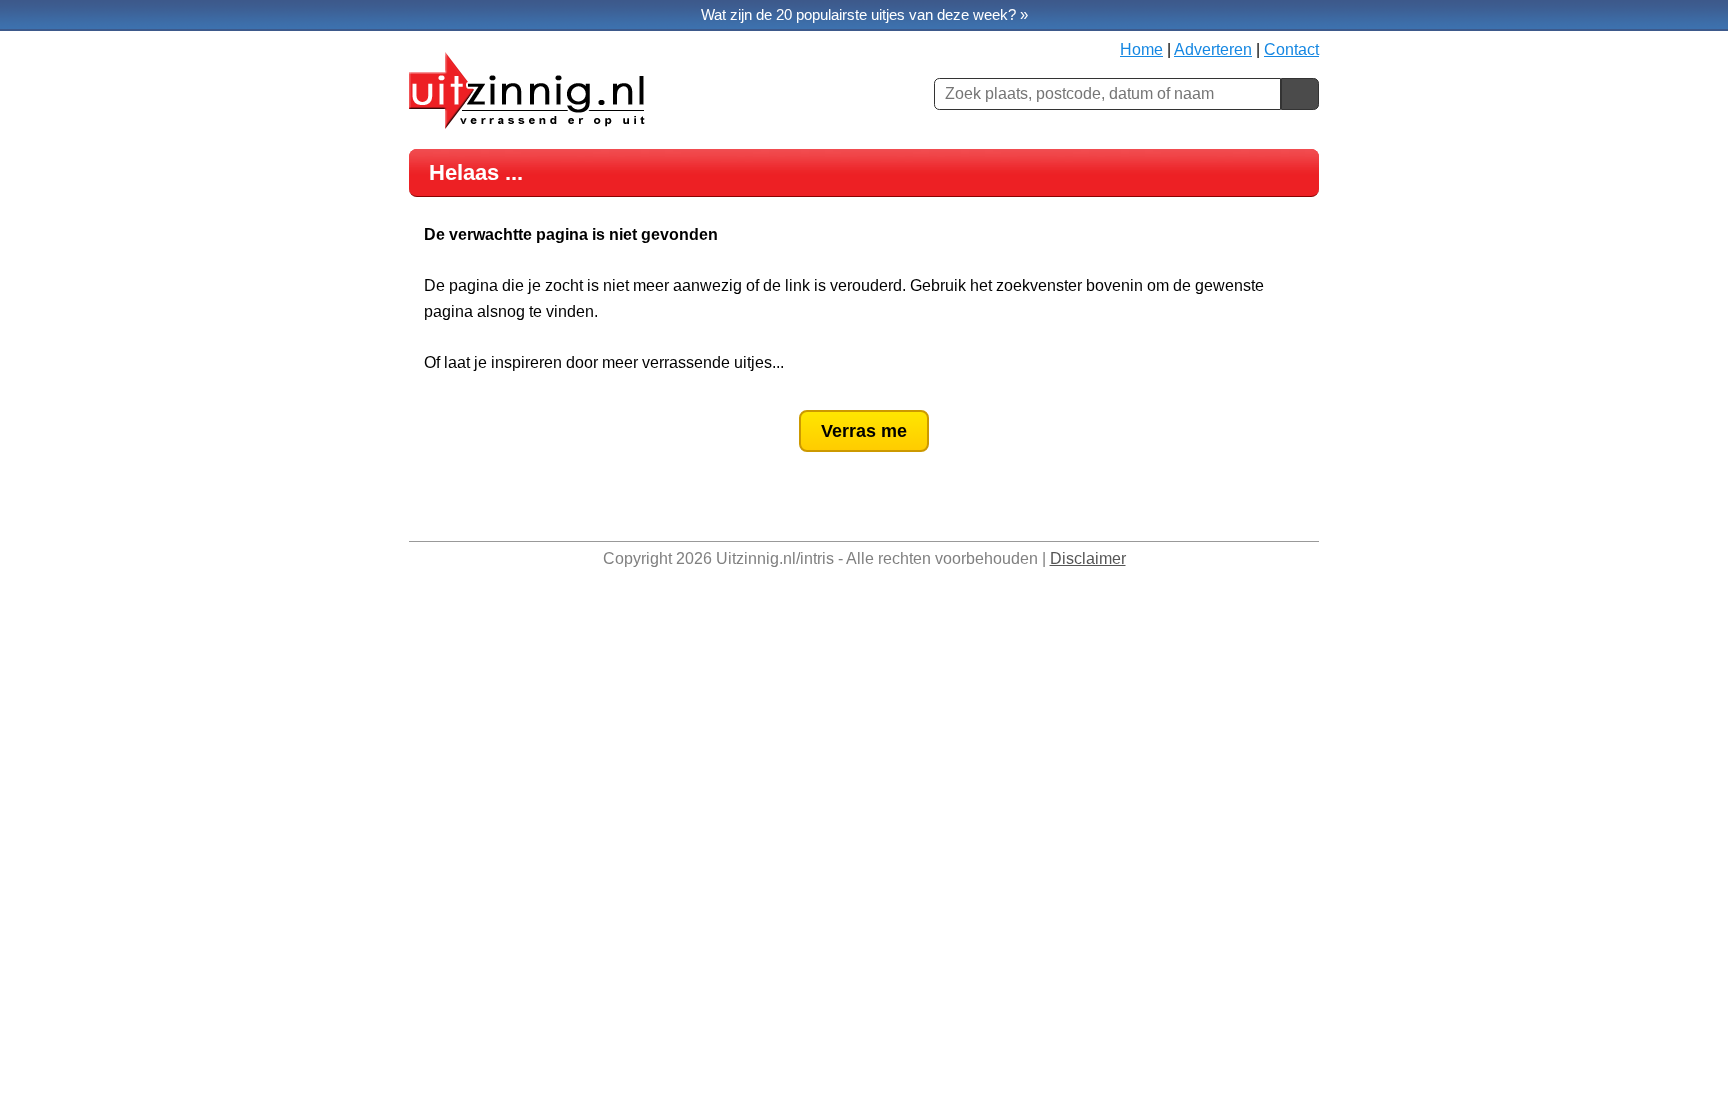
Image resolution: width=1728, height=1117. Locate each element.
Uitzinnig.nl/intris (775, 558)
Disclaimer (1088, 558)
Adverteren (1213, 49)
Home (1141, 49)
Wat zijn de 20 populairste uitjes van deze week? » (864, 14)
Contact (1291, 49)
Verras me (864, 431)
